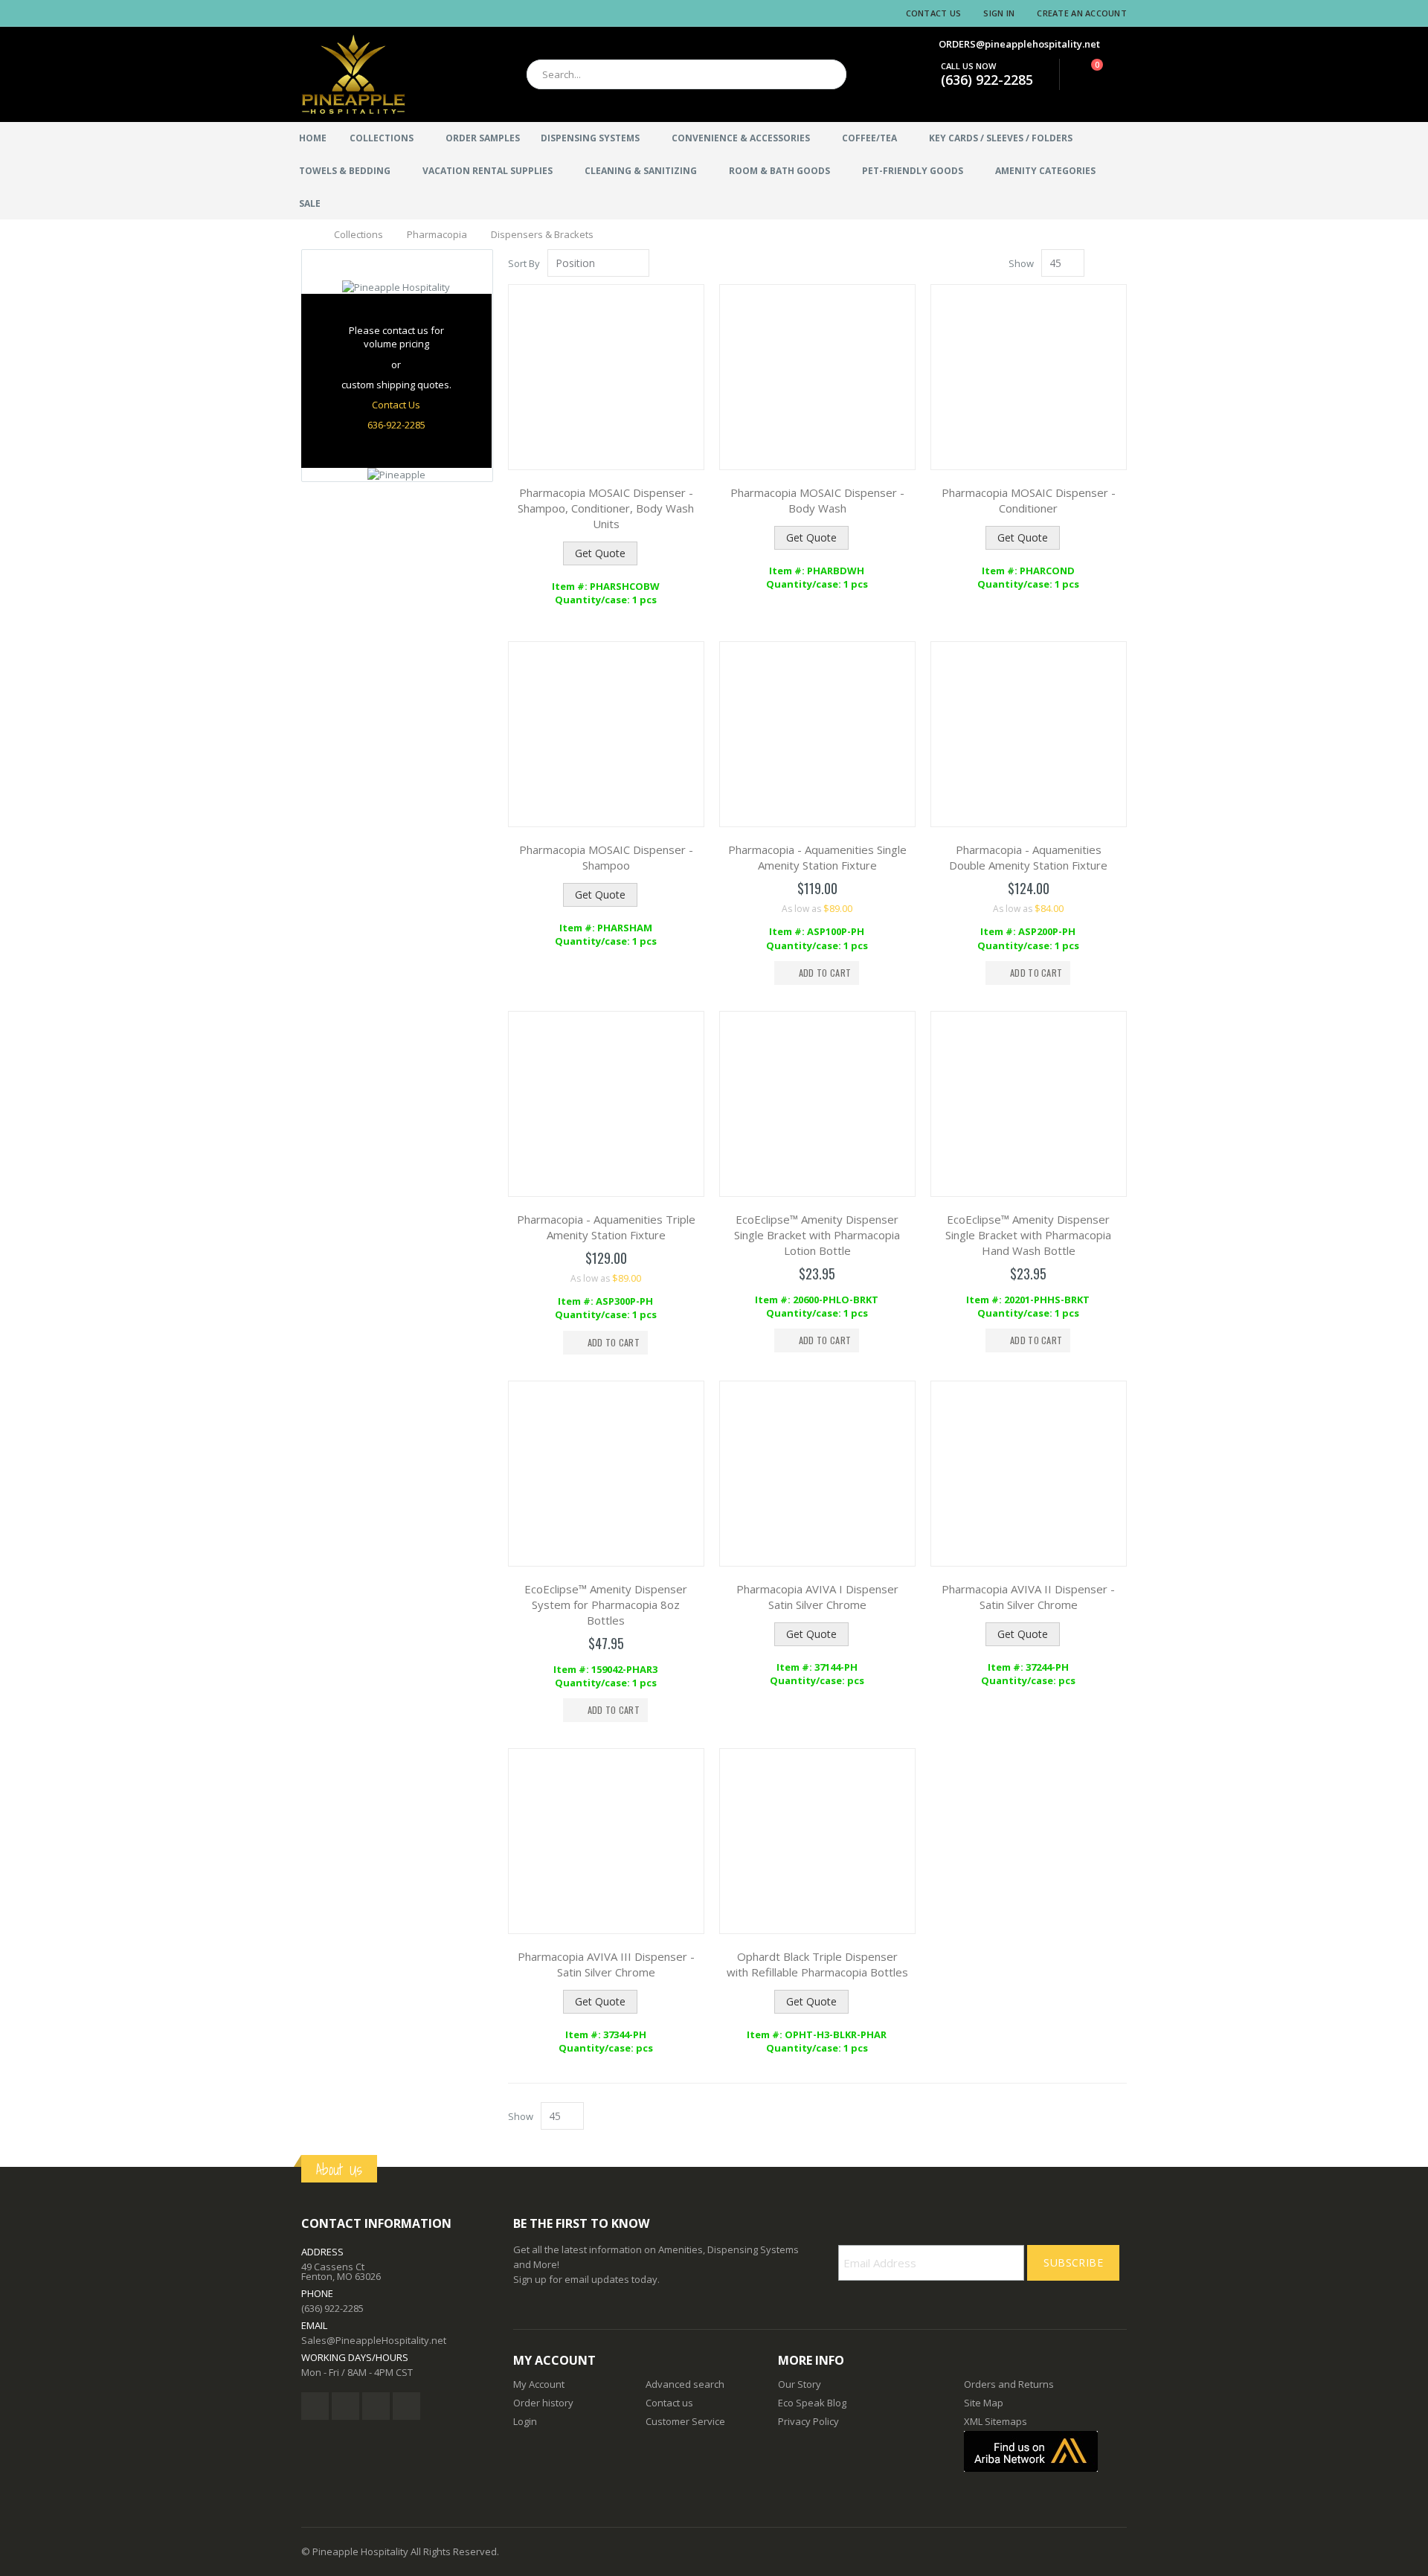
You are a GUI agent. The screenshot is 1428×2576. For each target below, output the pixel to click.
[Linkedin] (376, 2406)
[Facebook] (315, 2406)
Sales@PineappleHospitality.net (374, 2340)
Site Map (984, 2403)
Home (307, 234)
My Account (539, 2384)
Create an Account (1082, 13)
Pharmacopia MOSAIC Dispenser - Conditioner (1029, 500)
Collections (358, 235)
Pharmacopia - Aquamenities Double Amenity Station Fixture (1028, 857)
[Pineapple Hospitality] (353, 74)
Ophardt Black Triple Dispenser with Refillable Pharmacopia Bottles (817, 1964)
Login (525, 2421)
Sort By (524, 263)
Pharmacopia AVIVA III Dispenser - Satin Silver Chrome (606, 1964)
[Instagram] (406, 2406)
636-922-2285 (396, 425)
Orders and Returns (1009, 2384)
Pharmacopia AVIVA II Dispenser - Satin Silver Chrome (1028, 1597)
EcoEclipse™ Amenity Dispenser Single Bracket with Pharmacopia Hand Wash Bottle (1028, 1235)
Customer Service (685, 2421)
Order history (543, 2403)
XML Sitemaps (996, 2421)
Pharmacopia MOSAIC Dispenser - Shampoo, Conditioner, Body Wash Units (606, 508)
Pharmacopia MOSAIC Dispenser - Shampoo (606, 857)
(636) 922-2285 (987, 80)
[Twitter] (345, 2406)
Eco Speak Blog (812, 2403)
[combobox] (686, 74)
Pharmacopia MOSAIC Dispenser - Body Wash (817, 500)
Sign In (999, 13)
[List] (1121, 264)
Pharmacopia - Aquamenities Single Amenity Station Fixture (817, 857)
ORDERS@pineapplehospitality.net (1019, 44)
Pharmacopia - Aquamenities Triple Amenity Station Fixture (606, 1227)
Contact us (669, 2403)
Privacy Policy (808, 2421)
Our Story (800, 2384)
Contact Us (934, 13)
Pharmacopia (437, 235)
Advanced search (685, 2384)
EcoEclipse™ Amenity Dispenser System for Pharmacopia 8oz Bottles (606, 1605)
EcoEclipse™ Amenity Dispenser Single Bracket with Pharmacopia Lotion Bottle (817, 1235)
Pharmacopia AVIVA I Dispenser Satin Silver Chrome (817, 1597)
